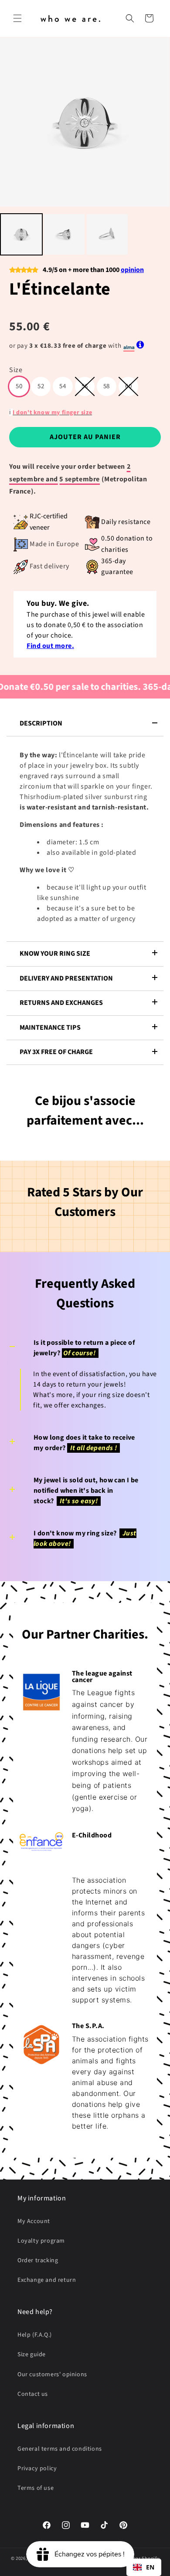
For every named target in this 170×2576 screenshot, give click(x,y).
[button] (17, 18)
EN (150, 2567)
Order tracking (38, 2260)
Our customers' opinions (52, 2374)
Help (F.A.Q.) (35, 2335)
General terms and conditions (60, 2449)
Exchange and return (47, 2280)
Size (16, 370)
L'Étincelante (60, 289)
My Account (34, 2221)
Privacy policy (37, 2469)
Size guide (32, 2354)
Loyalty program (41, 2241)
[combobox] (144, 2567)
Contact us (33, 2394)
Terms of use (36, 2488)
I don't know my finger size (52, 413)
